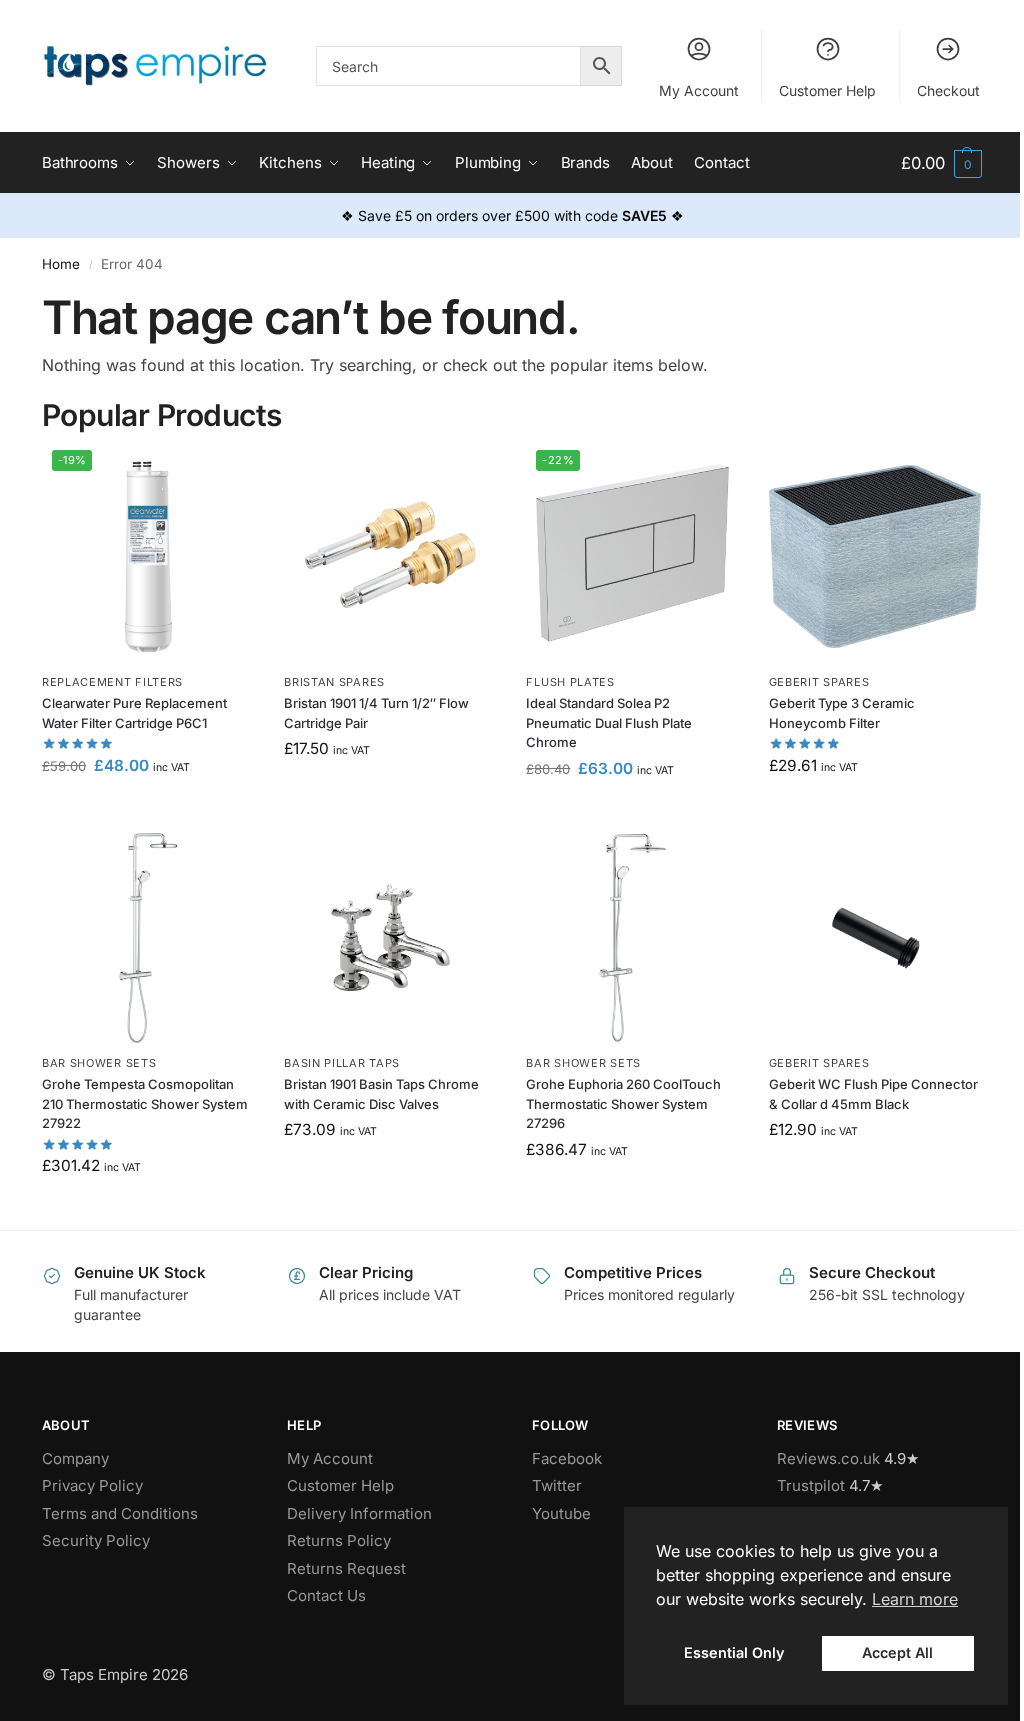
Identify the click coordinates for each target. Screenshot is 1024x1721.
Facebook (567, 1458)
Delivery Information (359, 1513)
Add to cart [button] (148, 808)
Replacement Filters (112, 682)
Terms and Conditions (120, 1513)
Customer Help (827, 90)
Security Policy (96, 1540)
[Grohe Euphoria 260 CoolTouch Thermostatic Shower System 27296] (632, 938)
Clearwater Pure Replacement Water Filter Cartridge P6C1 (134, 713)
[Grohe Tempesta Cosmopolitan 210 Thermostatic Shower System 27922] (148, 938)
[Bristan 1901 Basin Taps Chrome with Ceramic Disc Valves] (390, 938)
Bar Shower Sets (99, 1063)
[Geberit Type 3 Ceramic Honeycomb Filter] (875, 556)
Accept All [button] (897, 1652)
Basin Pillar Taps (342, 1063)
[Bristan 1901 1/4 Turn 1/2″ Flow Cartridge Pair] (390, 556)
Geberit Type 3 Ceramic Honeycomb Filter (842, 713)
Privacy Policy (92, 1485)
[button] (941, 163)
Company (75, 1458)
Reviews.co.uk (828, 1458)
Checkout (948, 90)
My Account (699, 90)
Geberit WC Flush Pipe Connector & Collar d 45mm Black (873, 1094)
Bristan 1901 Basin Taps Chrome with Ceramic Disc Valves (381, 1094)
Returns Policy (339, 1540)
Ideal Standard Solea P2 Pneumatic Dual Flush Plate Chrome (609, 722)
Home (61, 264)
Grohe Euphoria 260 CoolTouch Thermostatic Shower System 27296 (623, 1103)
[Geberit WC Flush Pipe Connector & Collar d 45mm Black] (875, 938)
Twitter (557, 1485)
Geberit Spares (819, 682)
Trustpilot (811, 1485)
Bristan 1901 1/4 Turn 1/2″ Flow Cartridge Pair (376, 713)
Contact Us (326, 1595)
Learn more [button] (915, 1599)
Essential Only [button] (734, 1652)
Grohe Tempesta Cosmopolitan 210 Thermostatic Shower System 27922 (145, 1103)
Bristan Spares (334, 682)
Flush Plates (570, 682)
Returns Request (346, 1568)
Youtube (561, 1513)
